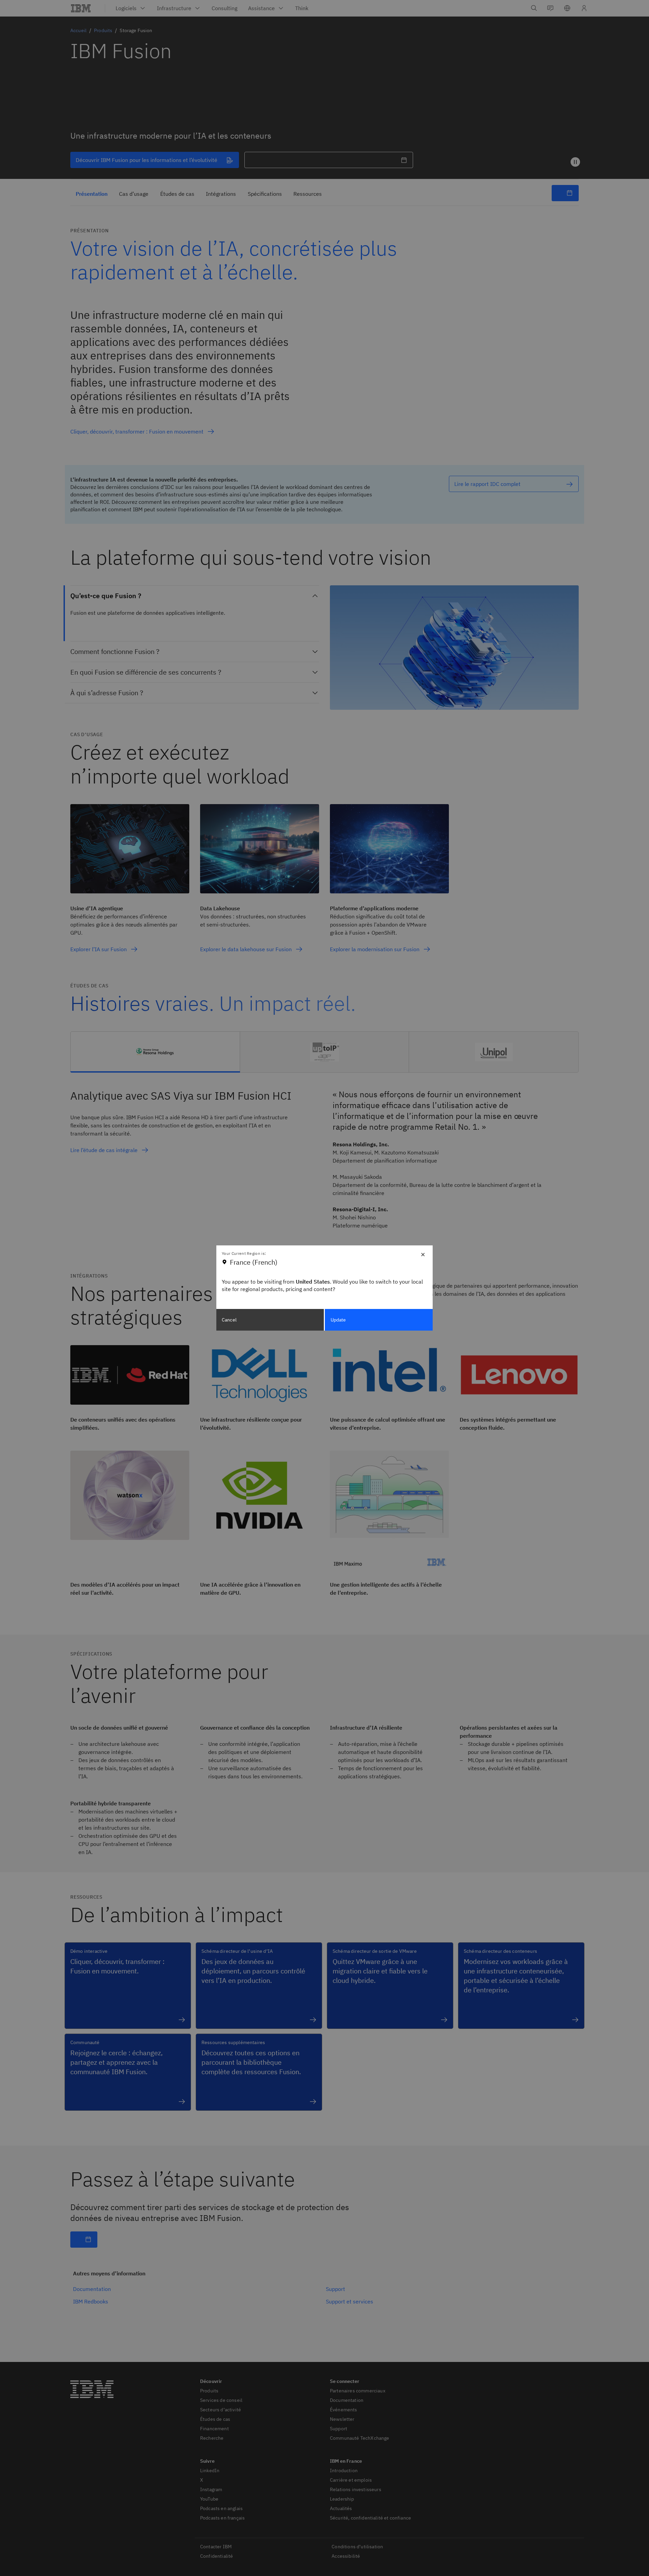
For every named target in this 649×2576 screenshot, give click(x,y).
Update (338, 1320)
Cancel (229, 1320)
